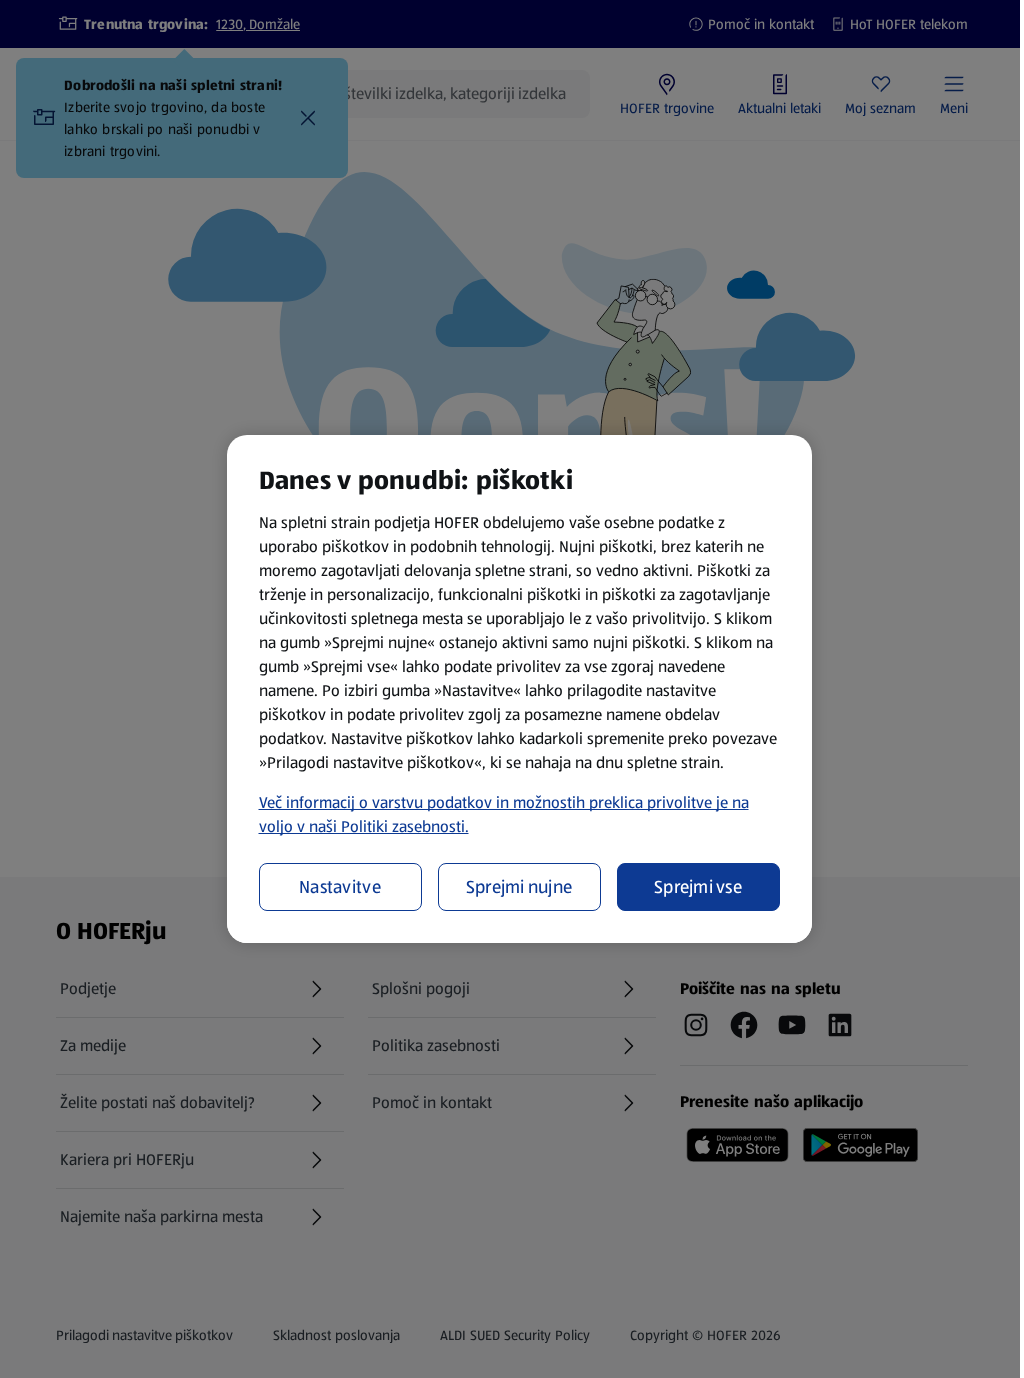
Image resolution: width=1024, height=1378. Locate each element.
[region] (519, 689)
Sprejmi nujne (519, 887)
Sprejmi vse (698, 887)
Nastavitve (340, 887)
